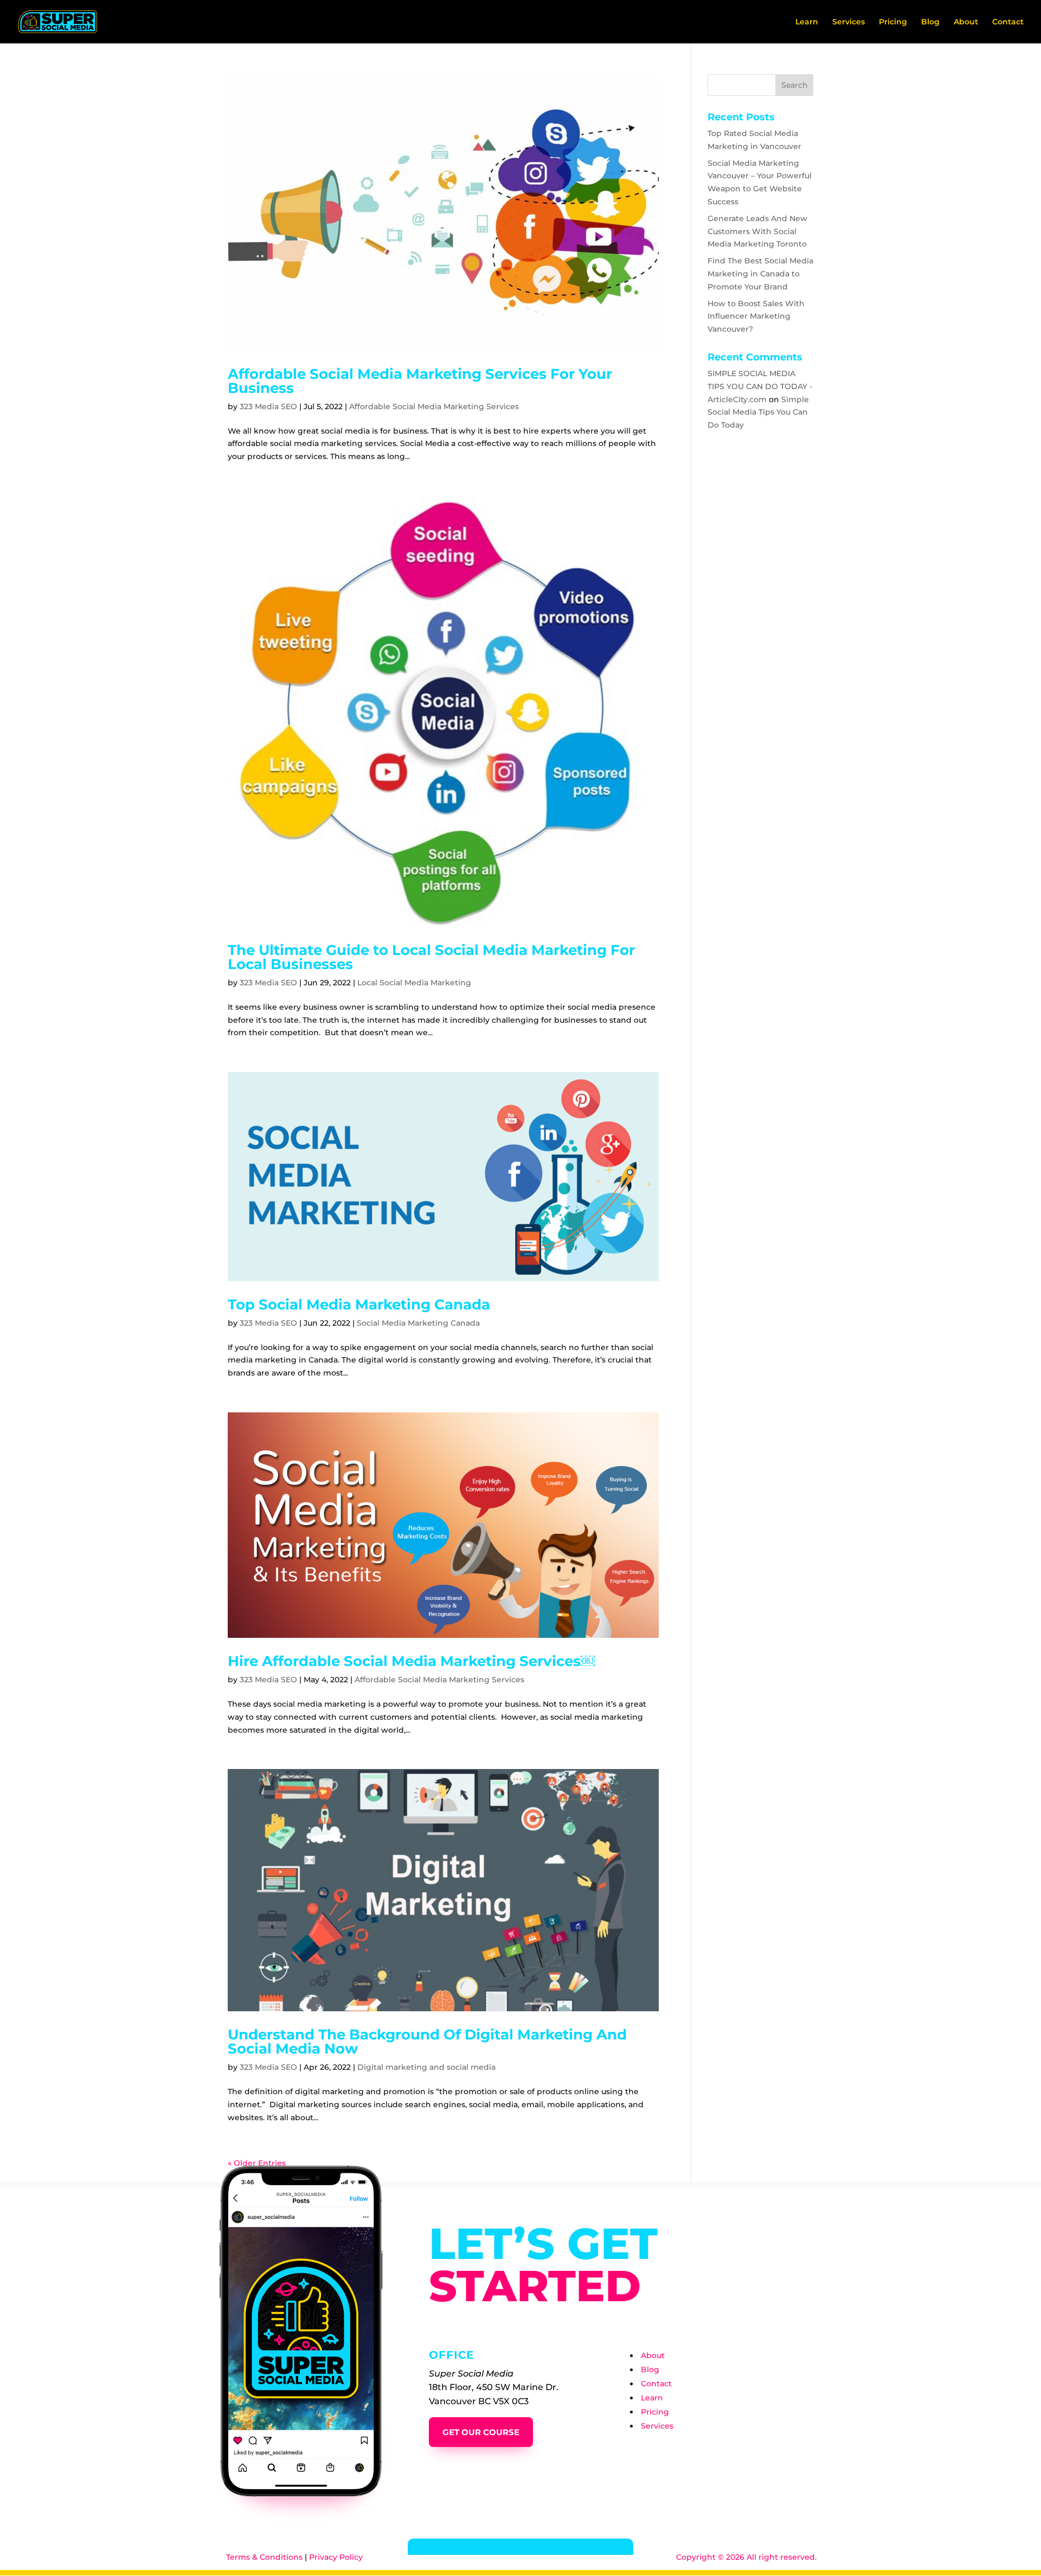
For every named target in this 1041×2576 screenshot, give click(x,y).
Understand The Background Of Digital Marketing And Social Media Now (427, 2042)
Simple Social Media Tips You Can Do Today (758, 412)
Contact (1008, 22)
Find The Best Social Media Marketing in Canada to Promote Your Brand (760, 274)
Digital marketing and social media (426, 2067)
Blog (930, 22)
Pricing (893, 22)
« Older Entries (257, 2163)
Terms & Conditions (264, 2557)
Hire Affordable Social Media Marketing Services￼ (411, 1661)
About (966, 22)
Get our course (481, 2432)
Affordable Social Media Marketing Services (434, 406)
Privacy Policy (336, 2557)
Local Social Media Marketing (414, 983)
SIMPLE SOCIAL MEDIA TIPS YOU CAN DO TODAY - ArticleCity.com (760, 386)
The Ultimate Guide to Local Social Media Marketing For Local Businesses (431, 957)
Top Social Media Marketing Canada (359, 1305)
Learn (807, 22)
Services (849, 22)
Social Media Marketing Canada (418, 1323)
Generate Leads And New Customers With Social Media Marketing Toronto (757, 231)
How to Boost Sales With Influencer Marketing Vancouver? (756, 317)
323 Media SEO (268, 406)
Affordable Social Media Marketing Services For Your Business (420, 381)
